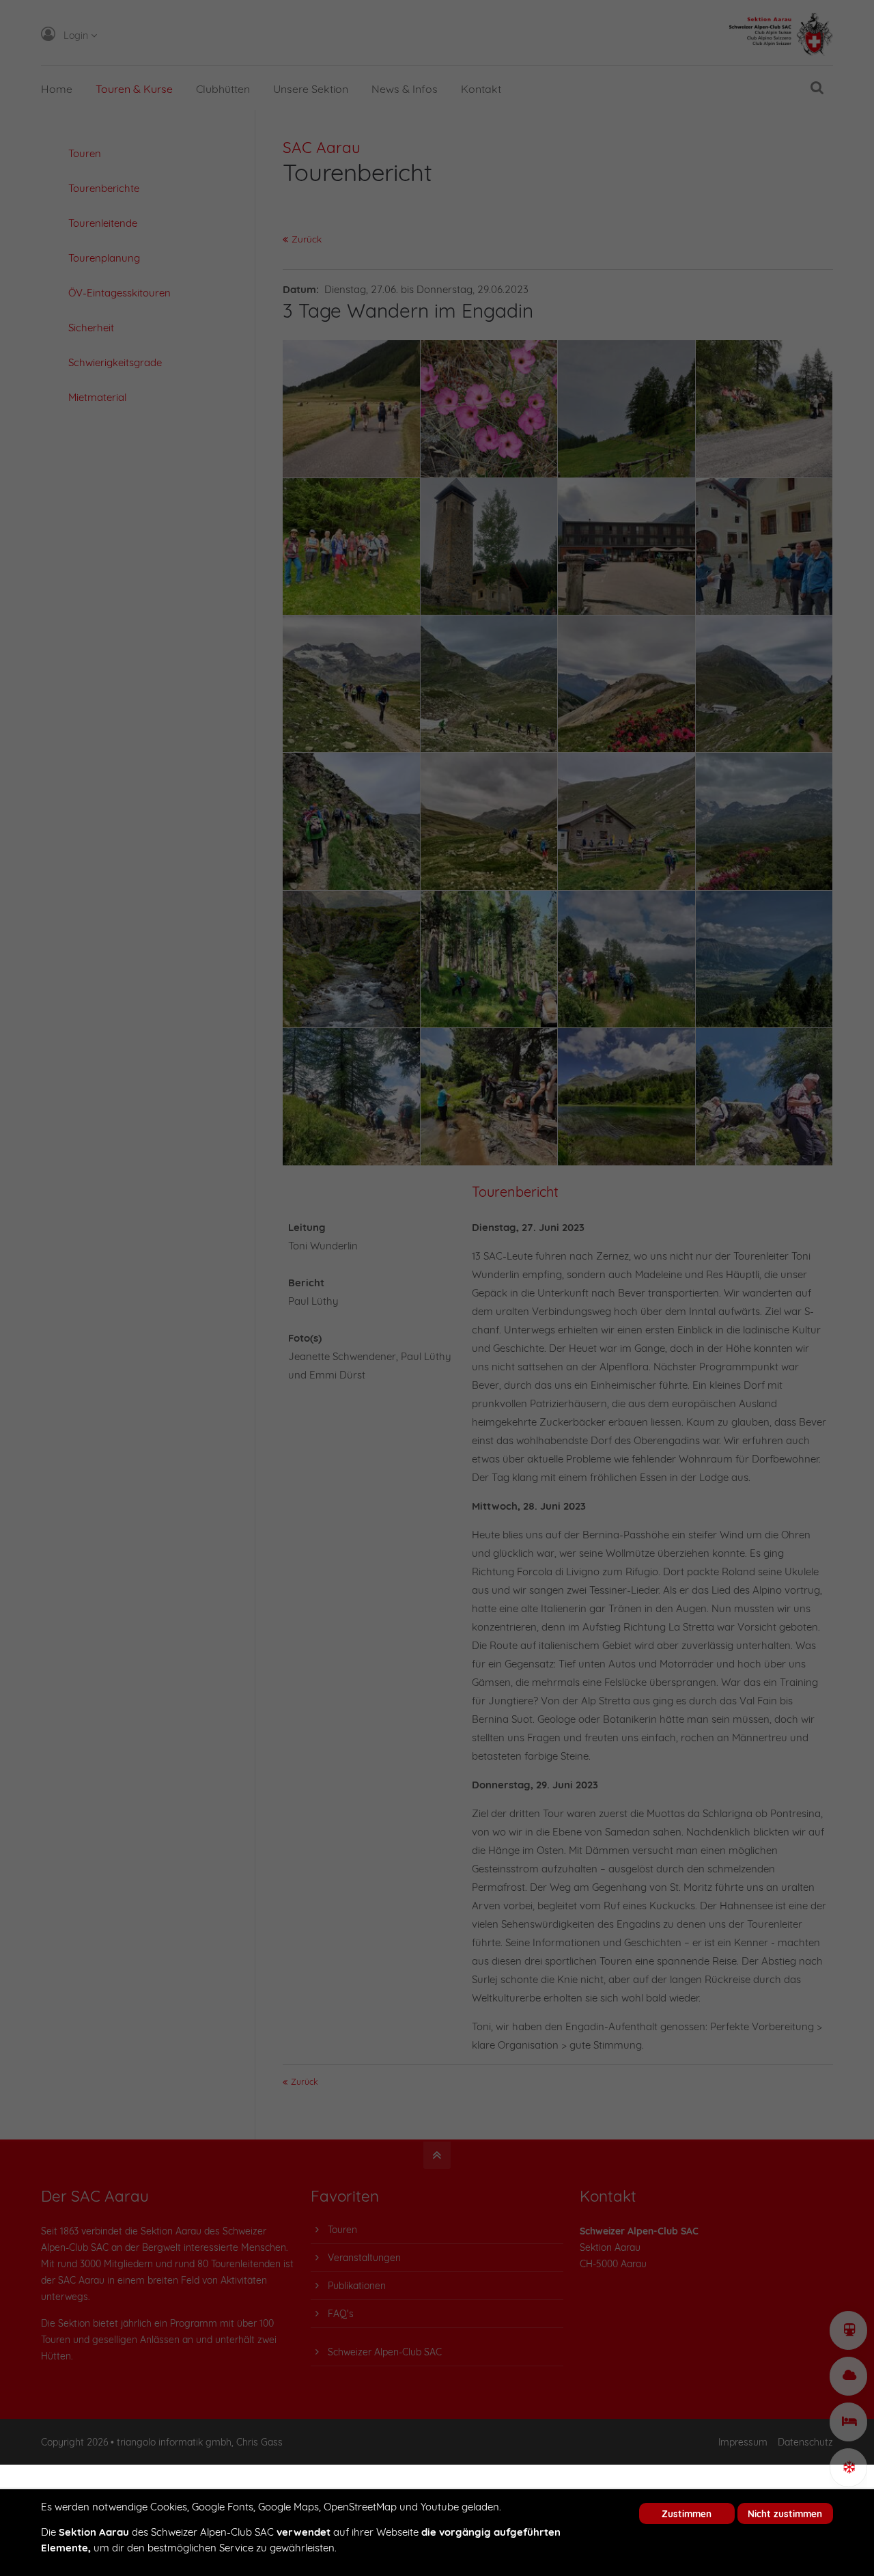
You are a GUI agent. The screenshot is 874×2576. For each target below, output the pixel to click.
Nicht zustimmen (785, 2513)
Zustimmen (687, 2513)
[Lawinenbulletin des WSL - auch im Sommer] (848, 2468)
